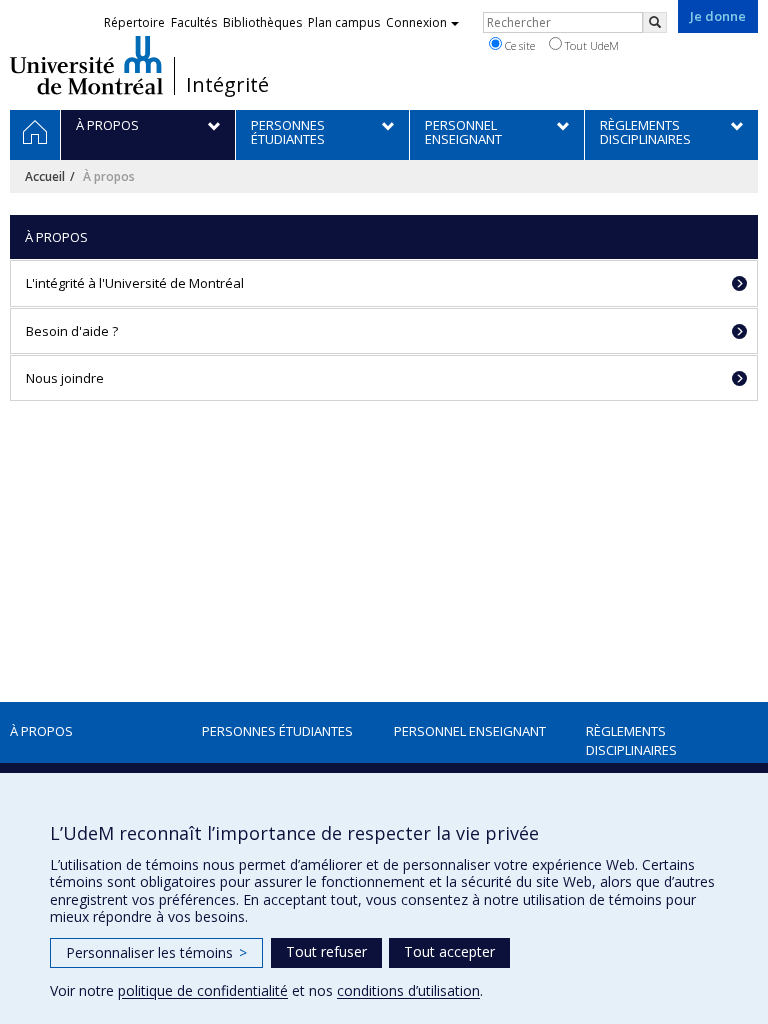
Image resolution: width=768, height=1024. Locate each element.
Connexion (416, 22)
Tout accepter (449, 951)
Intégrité (227, 85)
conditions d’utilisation (408, 990)
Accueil (45, 176)
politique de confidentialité (203, 990)
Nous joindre (65, 378)
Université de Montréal (86, 65)
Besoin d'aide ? (72, 331)
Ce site (518, 45)
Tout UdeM (590, 45)
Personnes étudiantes (277, 731)
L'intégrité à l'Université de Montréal (135, 283)
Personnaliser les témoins (156, 952)
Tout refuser (326, 951)
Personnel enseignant (470, 731)
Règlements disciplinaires (631, 740)
